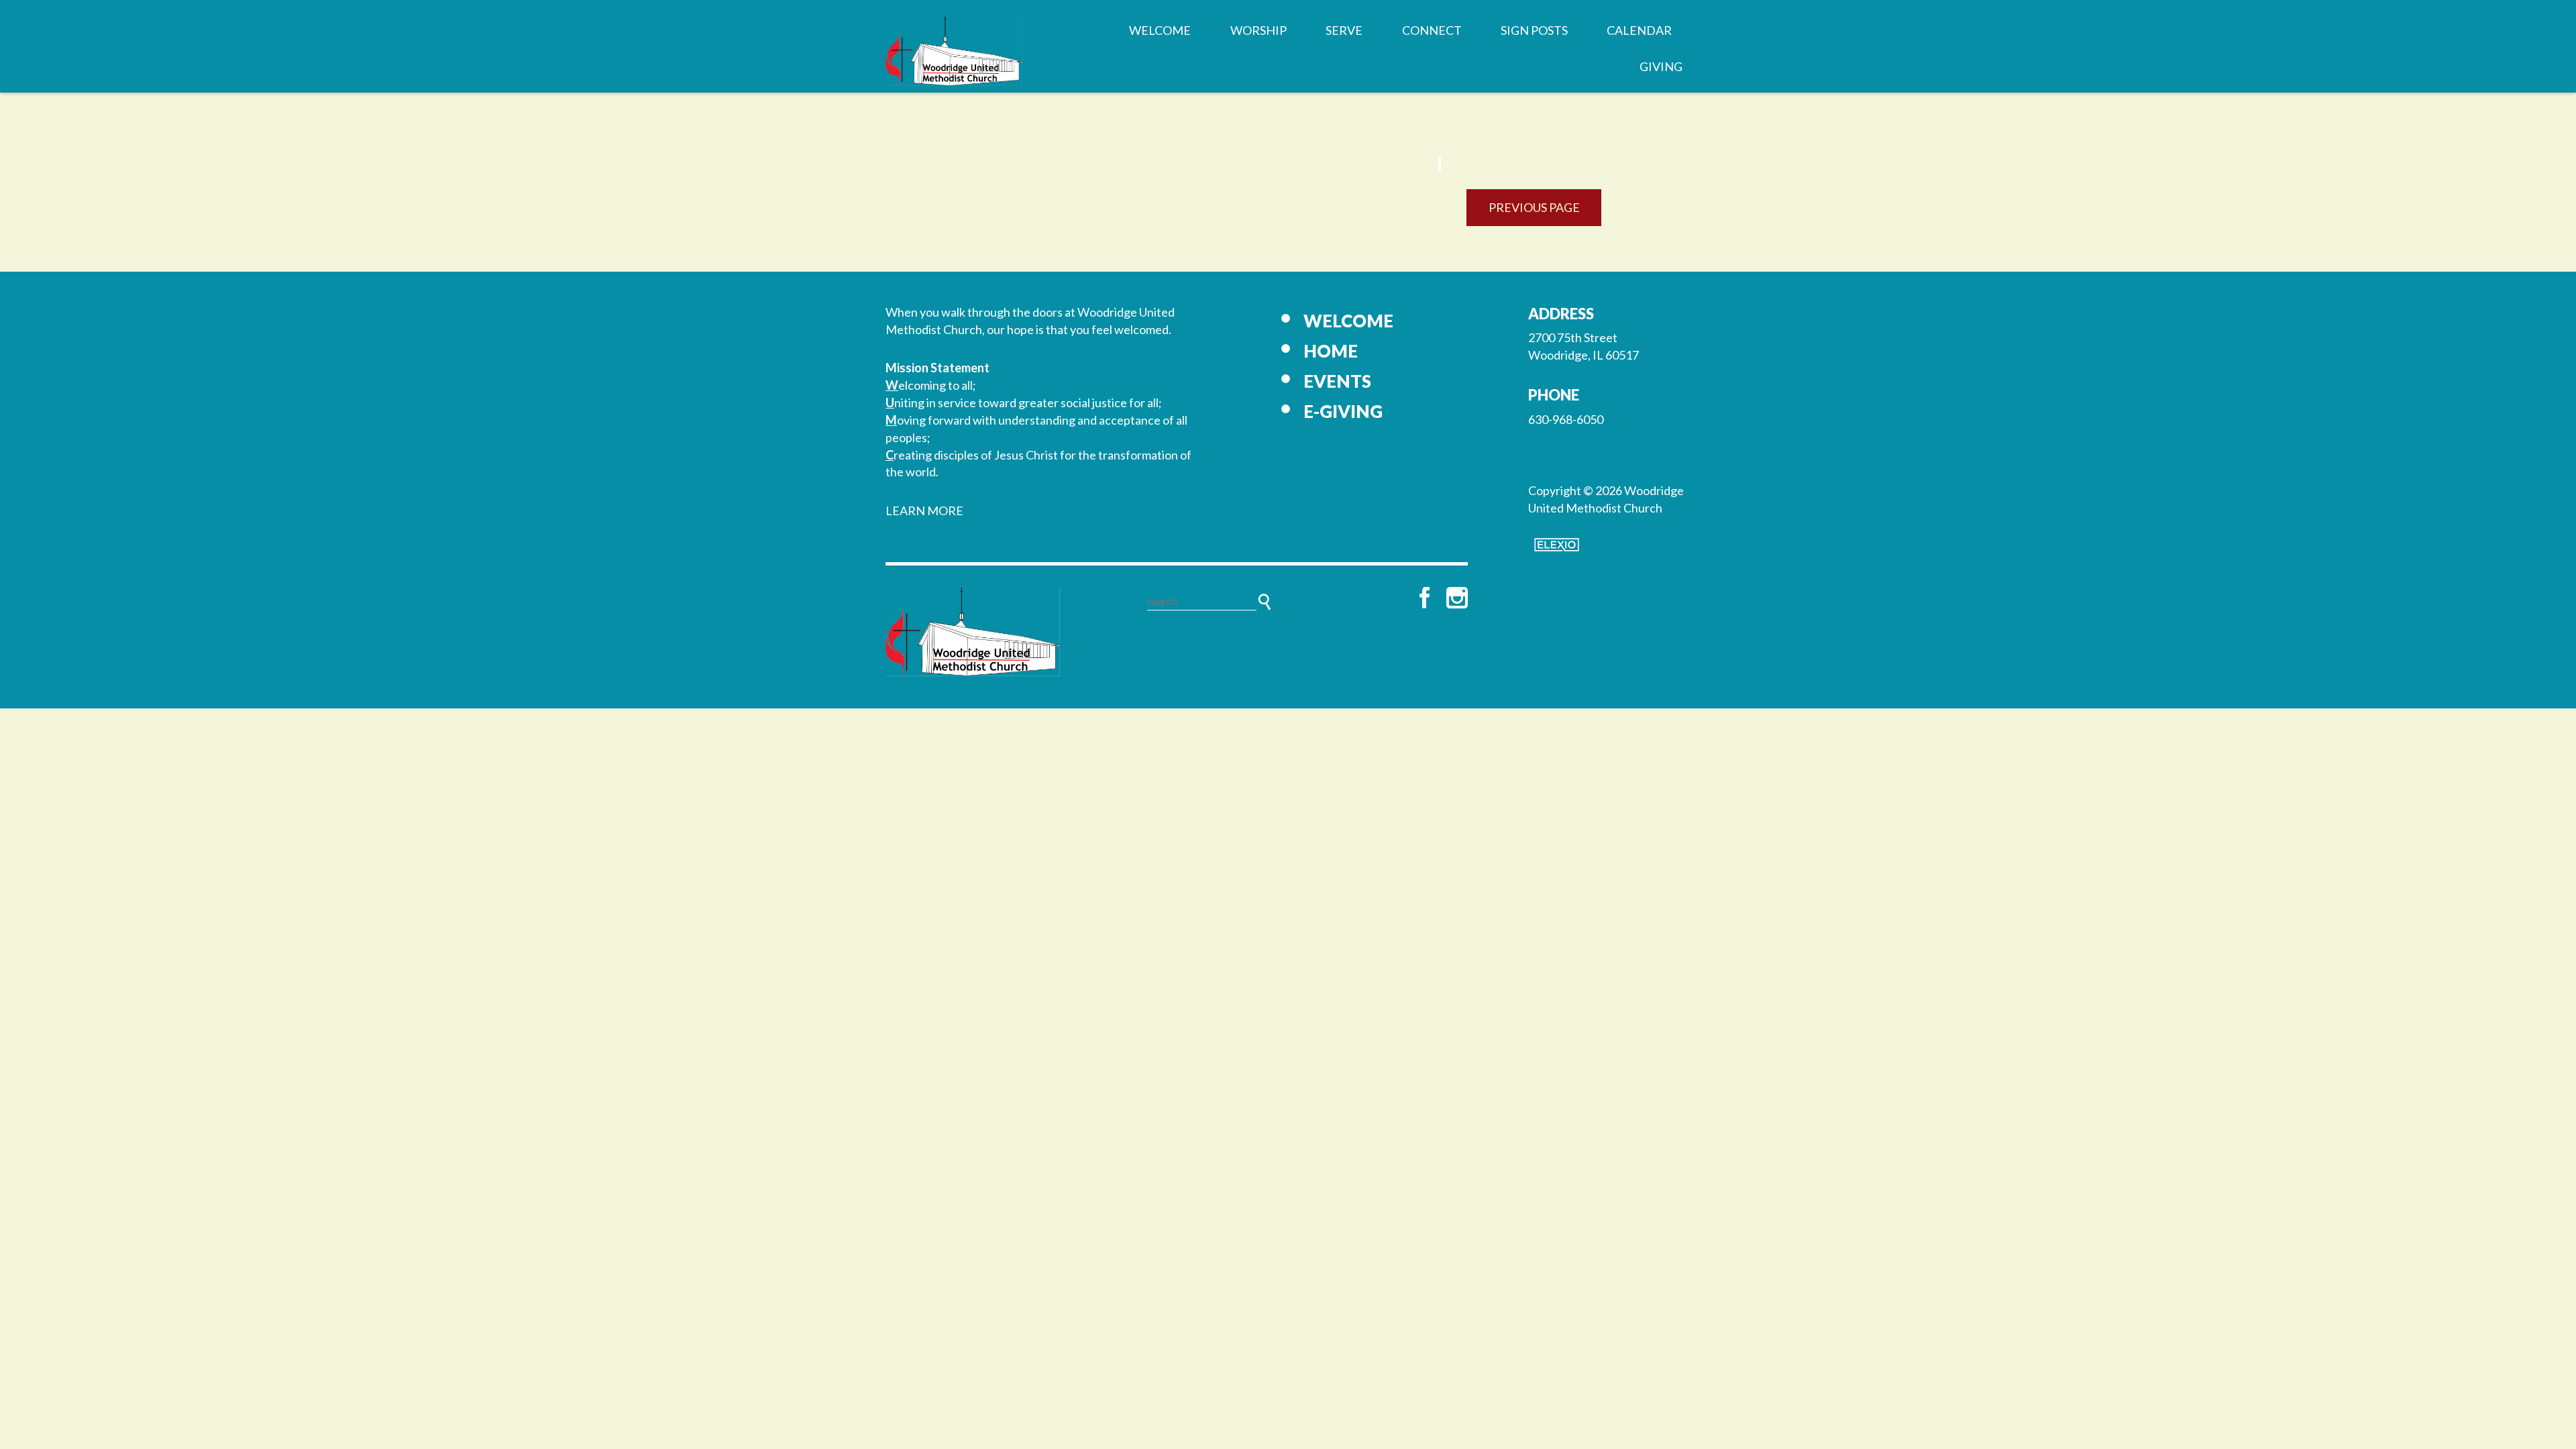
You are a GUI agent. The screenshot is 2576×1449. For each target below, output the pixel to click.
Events (1337, 381)
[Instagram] (1457, 598)
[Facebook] (1425, 598)
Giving (1661, 66)
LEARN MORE (924, 511)
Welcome (1160, 30)
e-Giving (1343, 411)
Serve (1344, 30)
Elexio (1557, 545)
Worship (1258, 30)
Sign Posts (1534, 30)
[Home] (973, 631)
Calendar (1639, 30)
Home (1331, 351)
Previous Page (1534, 207)
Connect (1432, 30)
